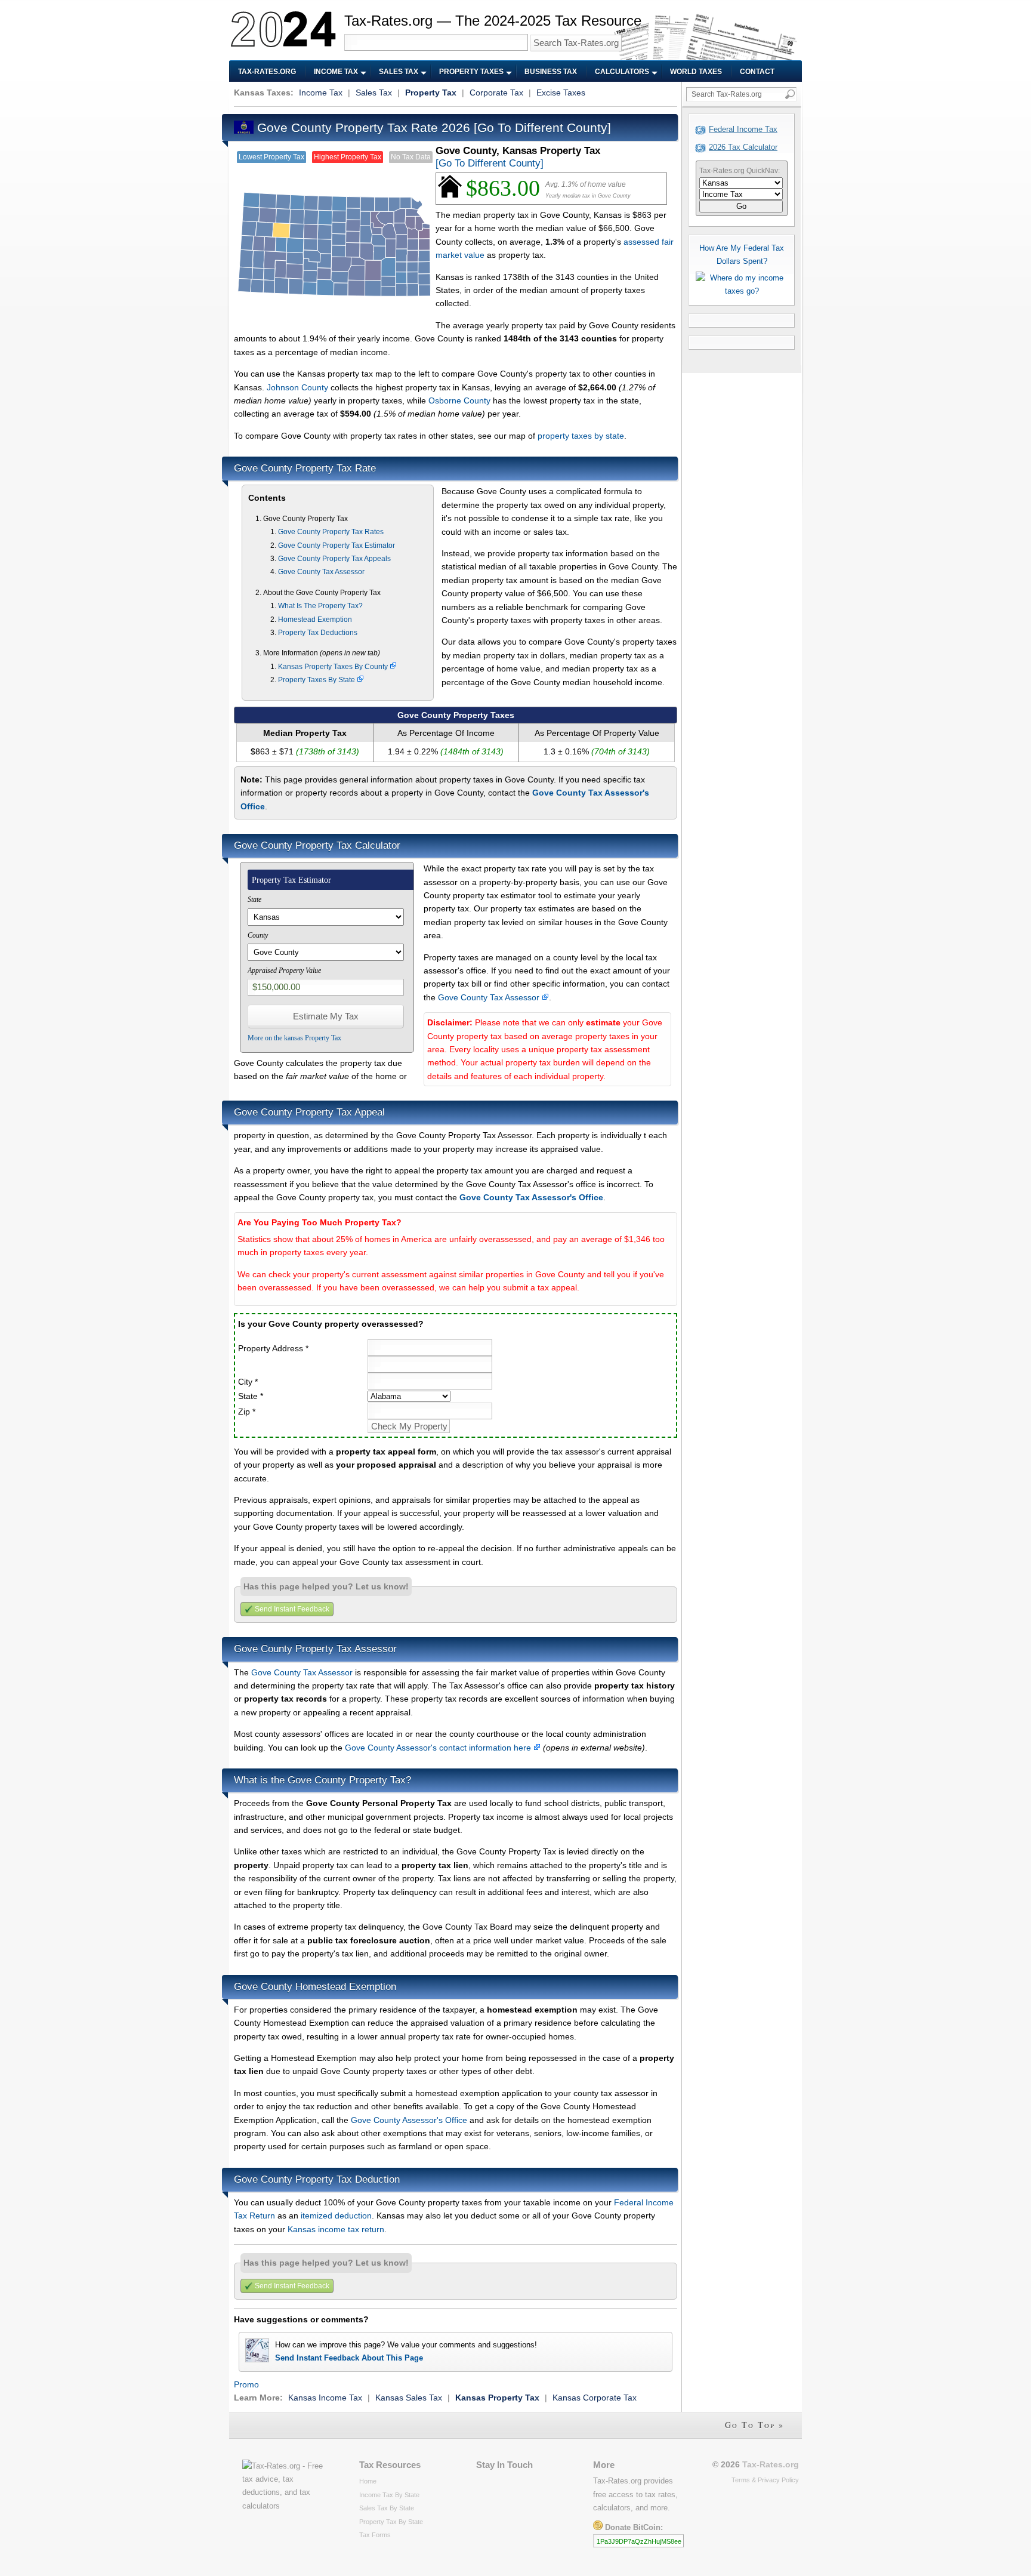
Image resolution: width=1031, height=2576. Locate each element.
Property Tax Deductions (318, 633)
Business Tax (551, 72)
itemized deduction (336, 2216)
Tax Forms (375, 2535)
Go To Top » (754, 2425)
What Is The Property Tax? (320, 606)
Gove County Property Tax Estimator (337, 546)
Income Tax (336, 72)
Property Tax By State (391, 2522)
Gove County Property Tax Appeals (334, 559)
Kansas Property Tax (497, 2398)
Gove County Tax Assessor (321, 572)
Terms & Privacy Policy (765, 2480)
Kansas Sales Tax (409, 2398)
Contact (757, 72)
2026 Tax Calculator (743, 147)
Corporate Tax (496, 93)
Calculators (622, 72)
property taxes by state (581, 436)
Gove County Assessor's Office (409, 2120)
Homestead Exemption (315, 620)
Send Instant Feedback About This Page (349, 2358)
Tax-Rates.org (267, 72)
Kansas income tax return (336, 2229)
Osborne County (459, 400)
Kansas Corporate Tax (595, 2398)
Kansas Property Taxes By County (334, 667)
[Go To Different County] (542, 127)
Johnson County (297, 387)
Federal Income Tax (743, 129)
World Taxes (696, 72)
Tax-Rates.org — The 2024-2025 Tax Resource (493, 21)
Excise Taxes (561, 93)
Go (741, 206)
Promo (246, 2384)
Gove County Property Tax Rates (331, 532)
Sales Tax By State (387, 2508)
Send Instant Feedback (292, 1609)
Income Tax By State (389, 2495)
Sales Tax (399, 72)
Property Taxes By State (317, 680)
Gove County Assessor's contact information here (439, 1748)
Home (368, 2481)
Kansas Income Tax (325, 2398)
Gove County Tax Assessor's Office (531, 1197)
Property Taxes (471, 72)
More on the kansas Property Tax (294, 1038)
